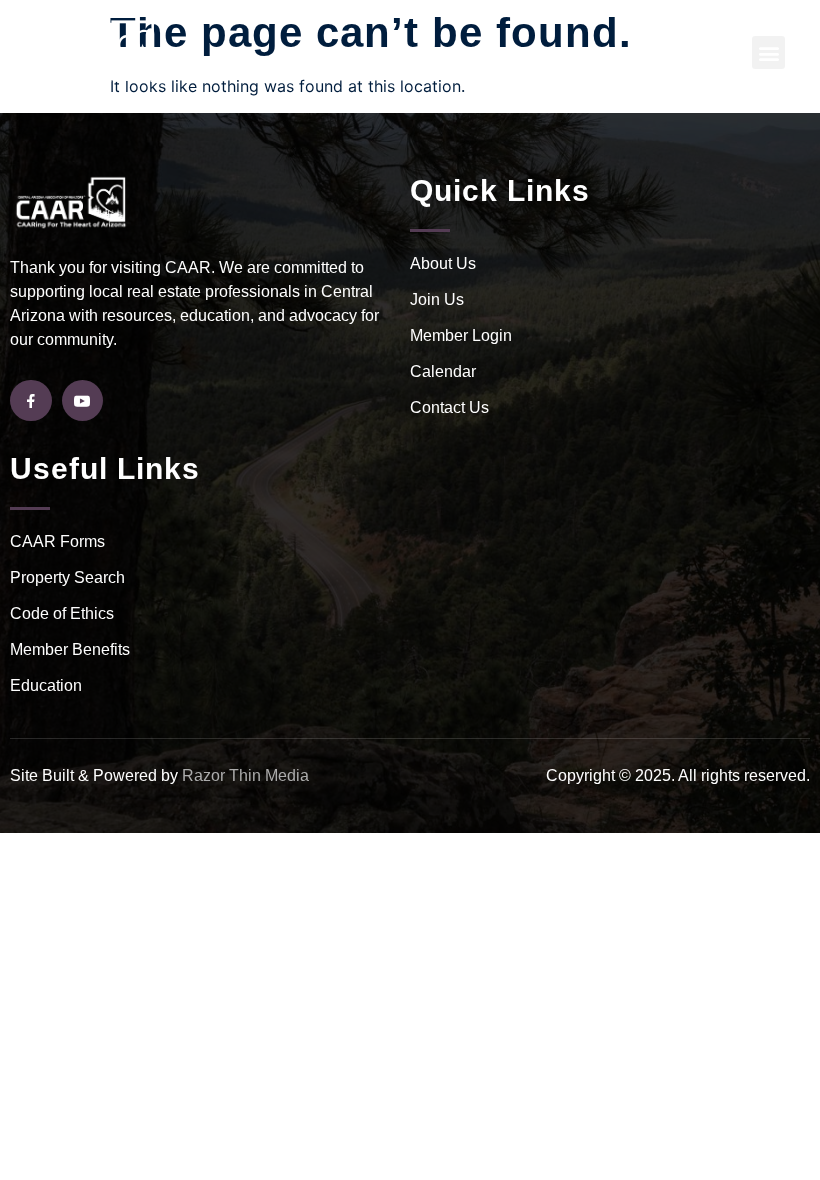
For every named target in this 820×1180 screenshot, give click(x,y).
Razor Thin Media (245, 775)
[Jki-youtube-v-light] (83, 401)
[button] (768, 52)
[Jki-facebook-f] (31, 401)
